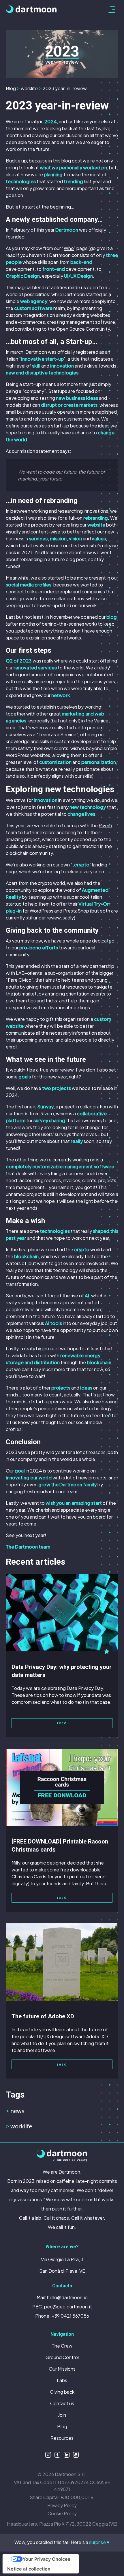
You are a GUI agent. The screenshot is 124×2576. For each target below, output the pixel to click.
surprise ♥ (99, 2542)
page (86, 941)
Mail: (62, 2297)
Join (62, 2415)
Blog (11, 88)
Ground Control (62, 2357)
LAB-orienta (29, 973)
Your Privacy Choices (46, 2559)
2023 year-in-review (65, 88)
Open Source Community (83, 329)
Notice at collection (29, 2569)
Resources (62, 2438)
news (15, 2111)
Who (69, 248)
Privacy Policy (62, 2505)
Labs (62, 2380)
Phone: (62, 2316)
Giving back (62, 2392)
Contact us (62, 2403)
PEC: (62, 2307)
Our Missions (62, 2369)
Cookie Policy (62, 2513)
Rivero (105, 825)
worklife (29, 88)
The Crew (62, 2346)
